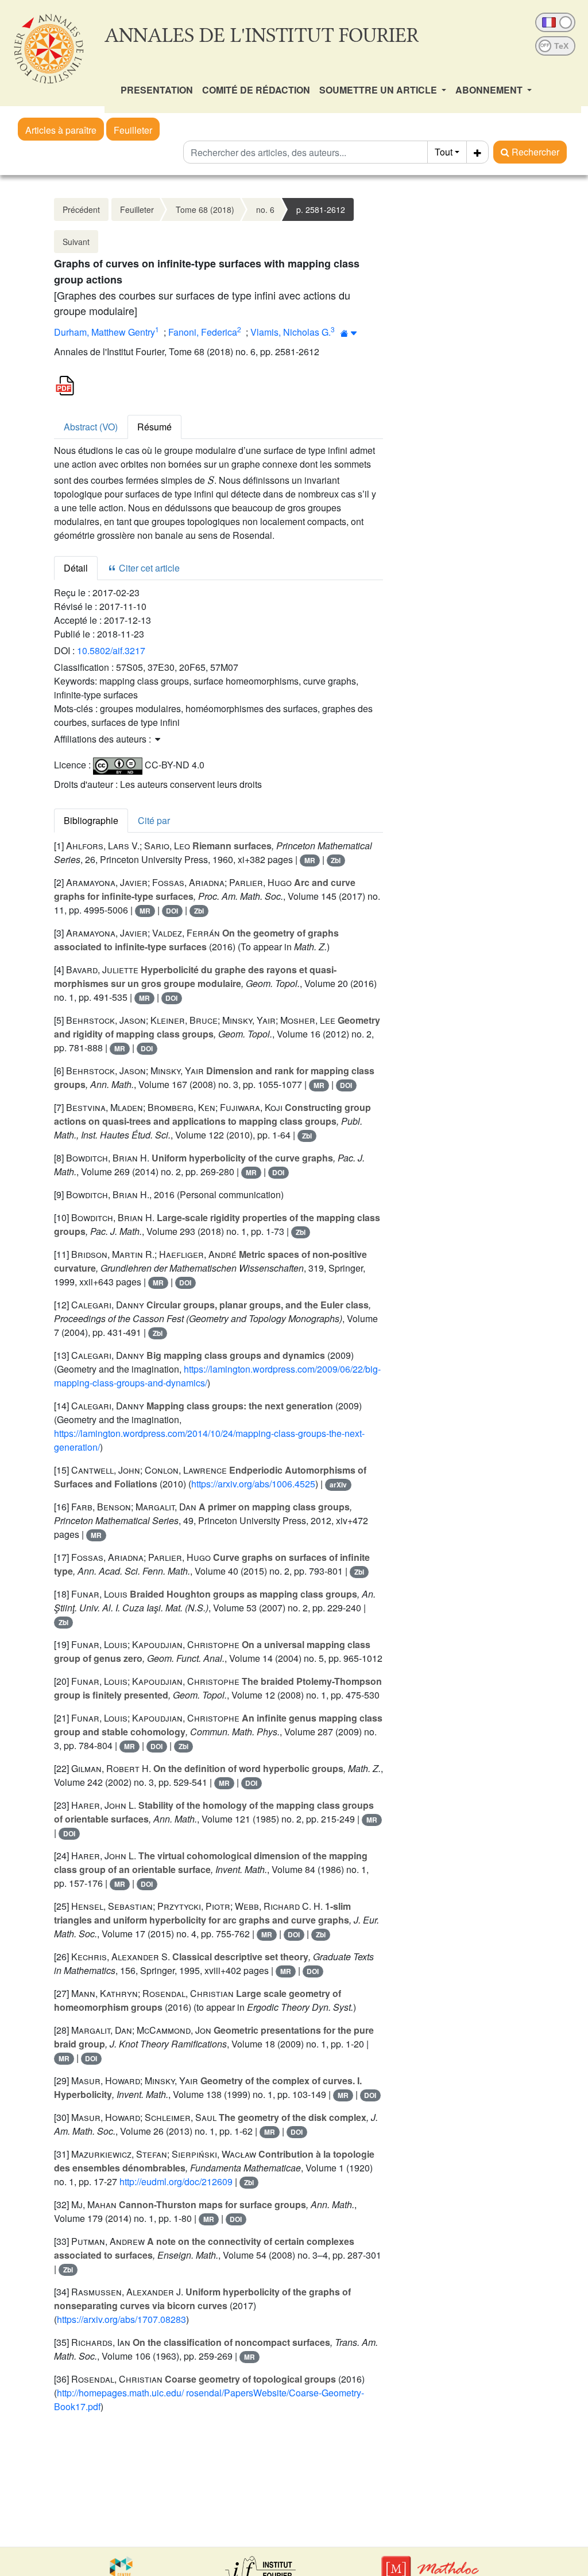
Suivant (76, 242)
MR (310, 860)
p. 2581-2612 (321, 209)
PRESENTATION (157, 90)
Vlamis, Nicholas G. (291, 332)
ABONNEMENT (490, 90)
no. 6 (265, 209)
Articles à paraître (61, 130)
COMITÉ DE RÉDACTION (256, 90)
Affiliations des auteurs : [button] (104, 739)
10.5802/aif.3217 (111, 650)
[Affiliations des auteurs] (349, 333)
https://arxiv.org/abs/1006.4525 (253, 1484)
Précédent (81, 209)
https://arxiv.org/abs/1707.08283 (121, 2319)
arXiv (338, 1485)
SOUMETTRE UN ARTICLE (379, 90)
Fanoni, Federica (203, 332)
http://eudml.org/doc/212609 (176, 2181)
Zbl (336, 860)
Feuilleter (133, 130)
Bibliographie (91, 820)
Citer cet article (148, 568)
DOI (172, 911)
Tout (444, 152)
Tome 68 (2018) (205, 209)
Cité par (154, 820)
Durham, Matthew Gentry (105, 332)
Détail (76, 568)
